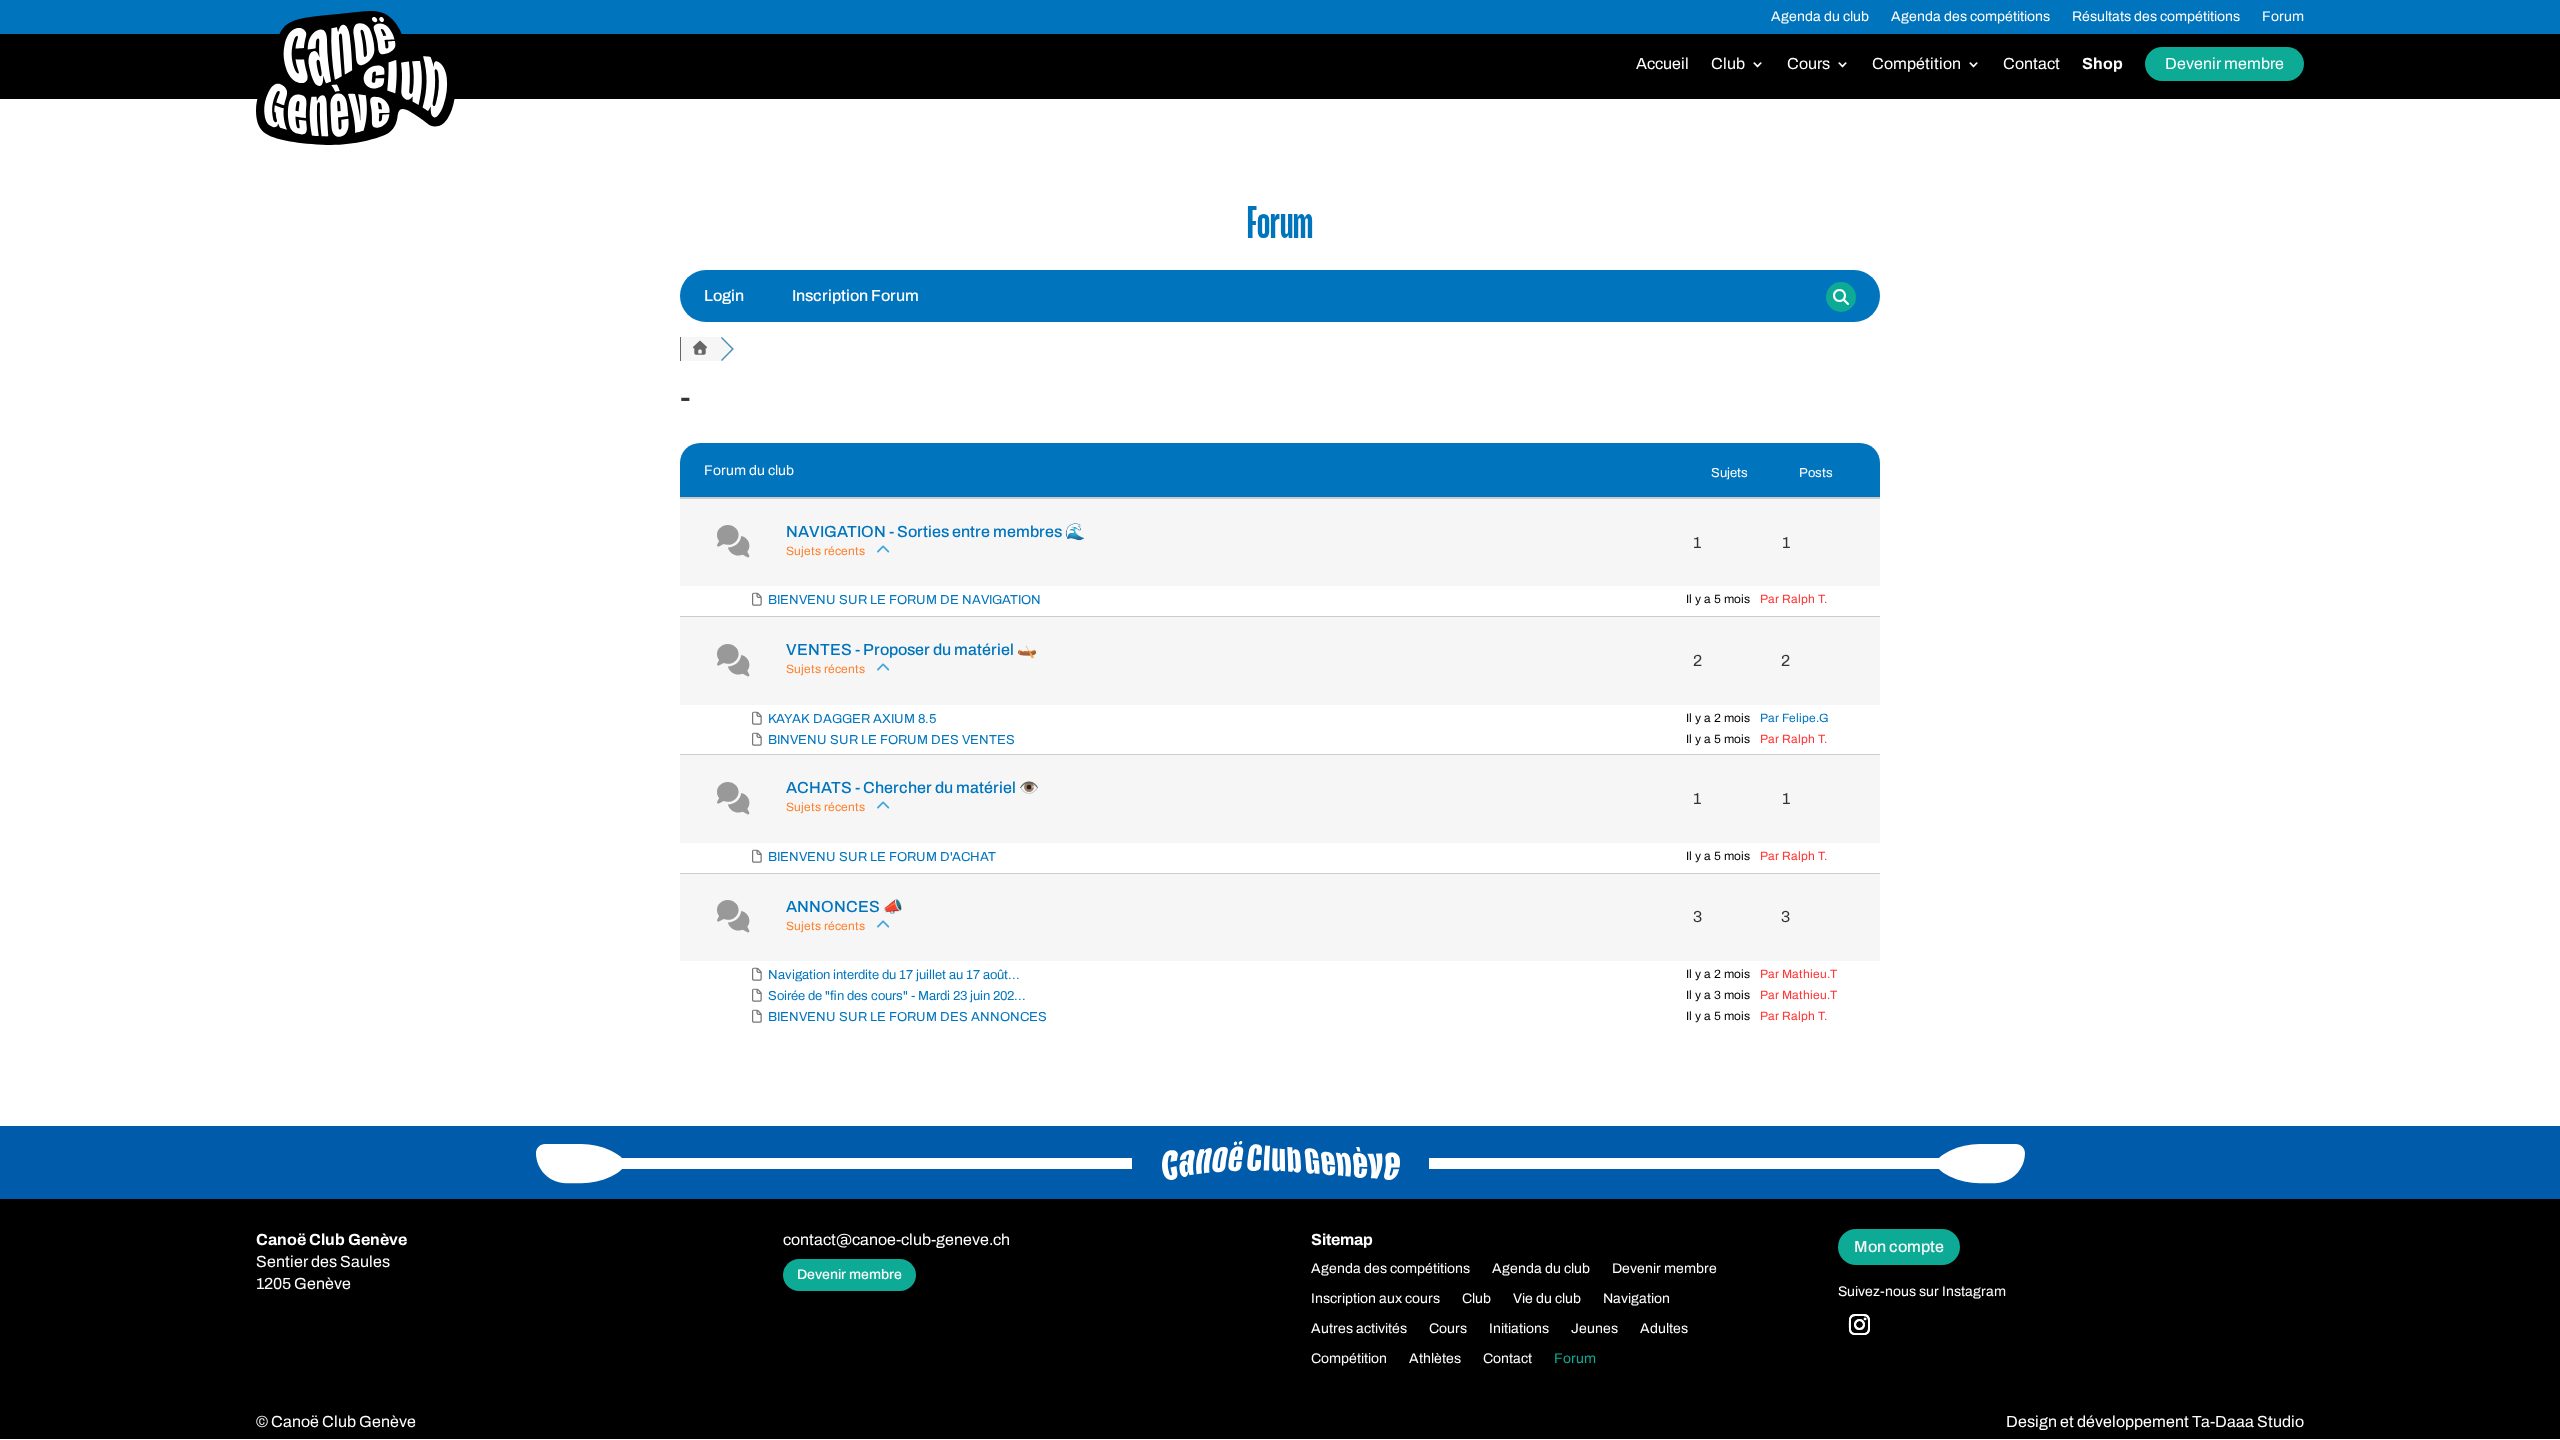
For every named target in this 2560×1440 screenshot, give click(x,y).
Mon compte (1899, 1246)
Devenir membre (2224, 63)
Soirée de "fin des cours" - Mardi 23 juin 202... (897, 996)
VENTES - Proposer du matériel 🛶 (911, 649)
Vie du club (1547, 1299)
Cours (1808, 64)
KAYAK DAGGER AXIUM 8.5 (852, 719)
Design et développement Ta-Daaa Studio (2155, 1421)
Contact (2031, 64)
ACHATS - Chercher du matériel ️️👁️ (912, 787)
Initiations (1519, 1329)
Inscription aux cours (1375, 1299)
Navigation (1636, 1299)
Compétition (1916, 64)
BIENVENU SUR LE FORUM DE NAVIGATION (904, 600)
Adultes (1664, 1329)
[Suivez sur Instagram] (1859, 1325)
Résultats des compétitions (2156, 17)
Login (724, 295)
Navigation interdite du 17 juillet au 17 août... (894, 975)
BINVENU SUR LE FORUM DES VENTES (891, 740)
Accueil (1662, 64)
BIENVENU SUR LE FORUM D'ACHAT (882, 857)
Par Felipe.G (1794, 718)
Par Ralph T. (1793, 599)
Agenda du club (1820, 17)
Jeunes (1594, 1329)
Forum (2283, 17)
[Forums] (700, 349)
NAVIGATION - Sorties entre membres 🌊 (935, 531)
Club (1728, 64)
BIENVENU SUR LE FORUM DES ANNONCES (907, 1017)
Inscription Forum (855, 295)
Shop (2102, 64)
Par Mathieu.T (1798, 974)
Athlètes (1435, 1359)
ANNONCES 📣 (844, 906)
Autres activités (1359, 1329)
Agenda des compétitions (1970, 17)
